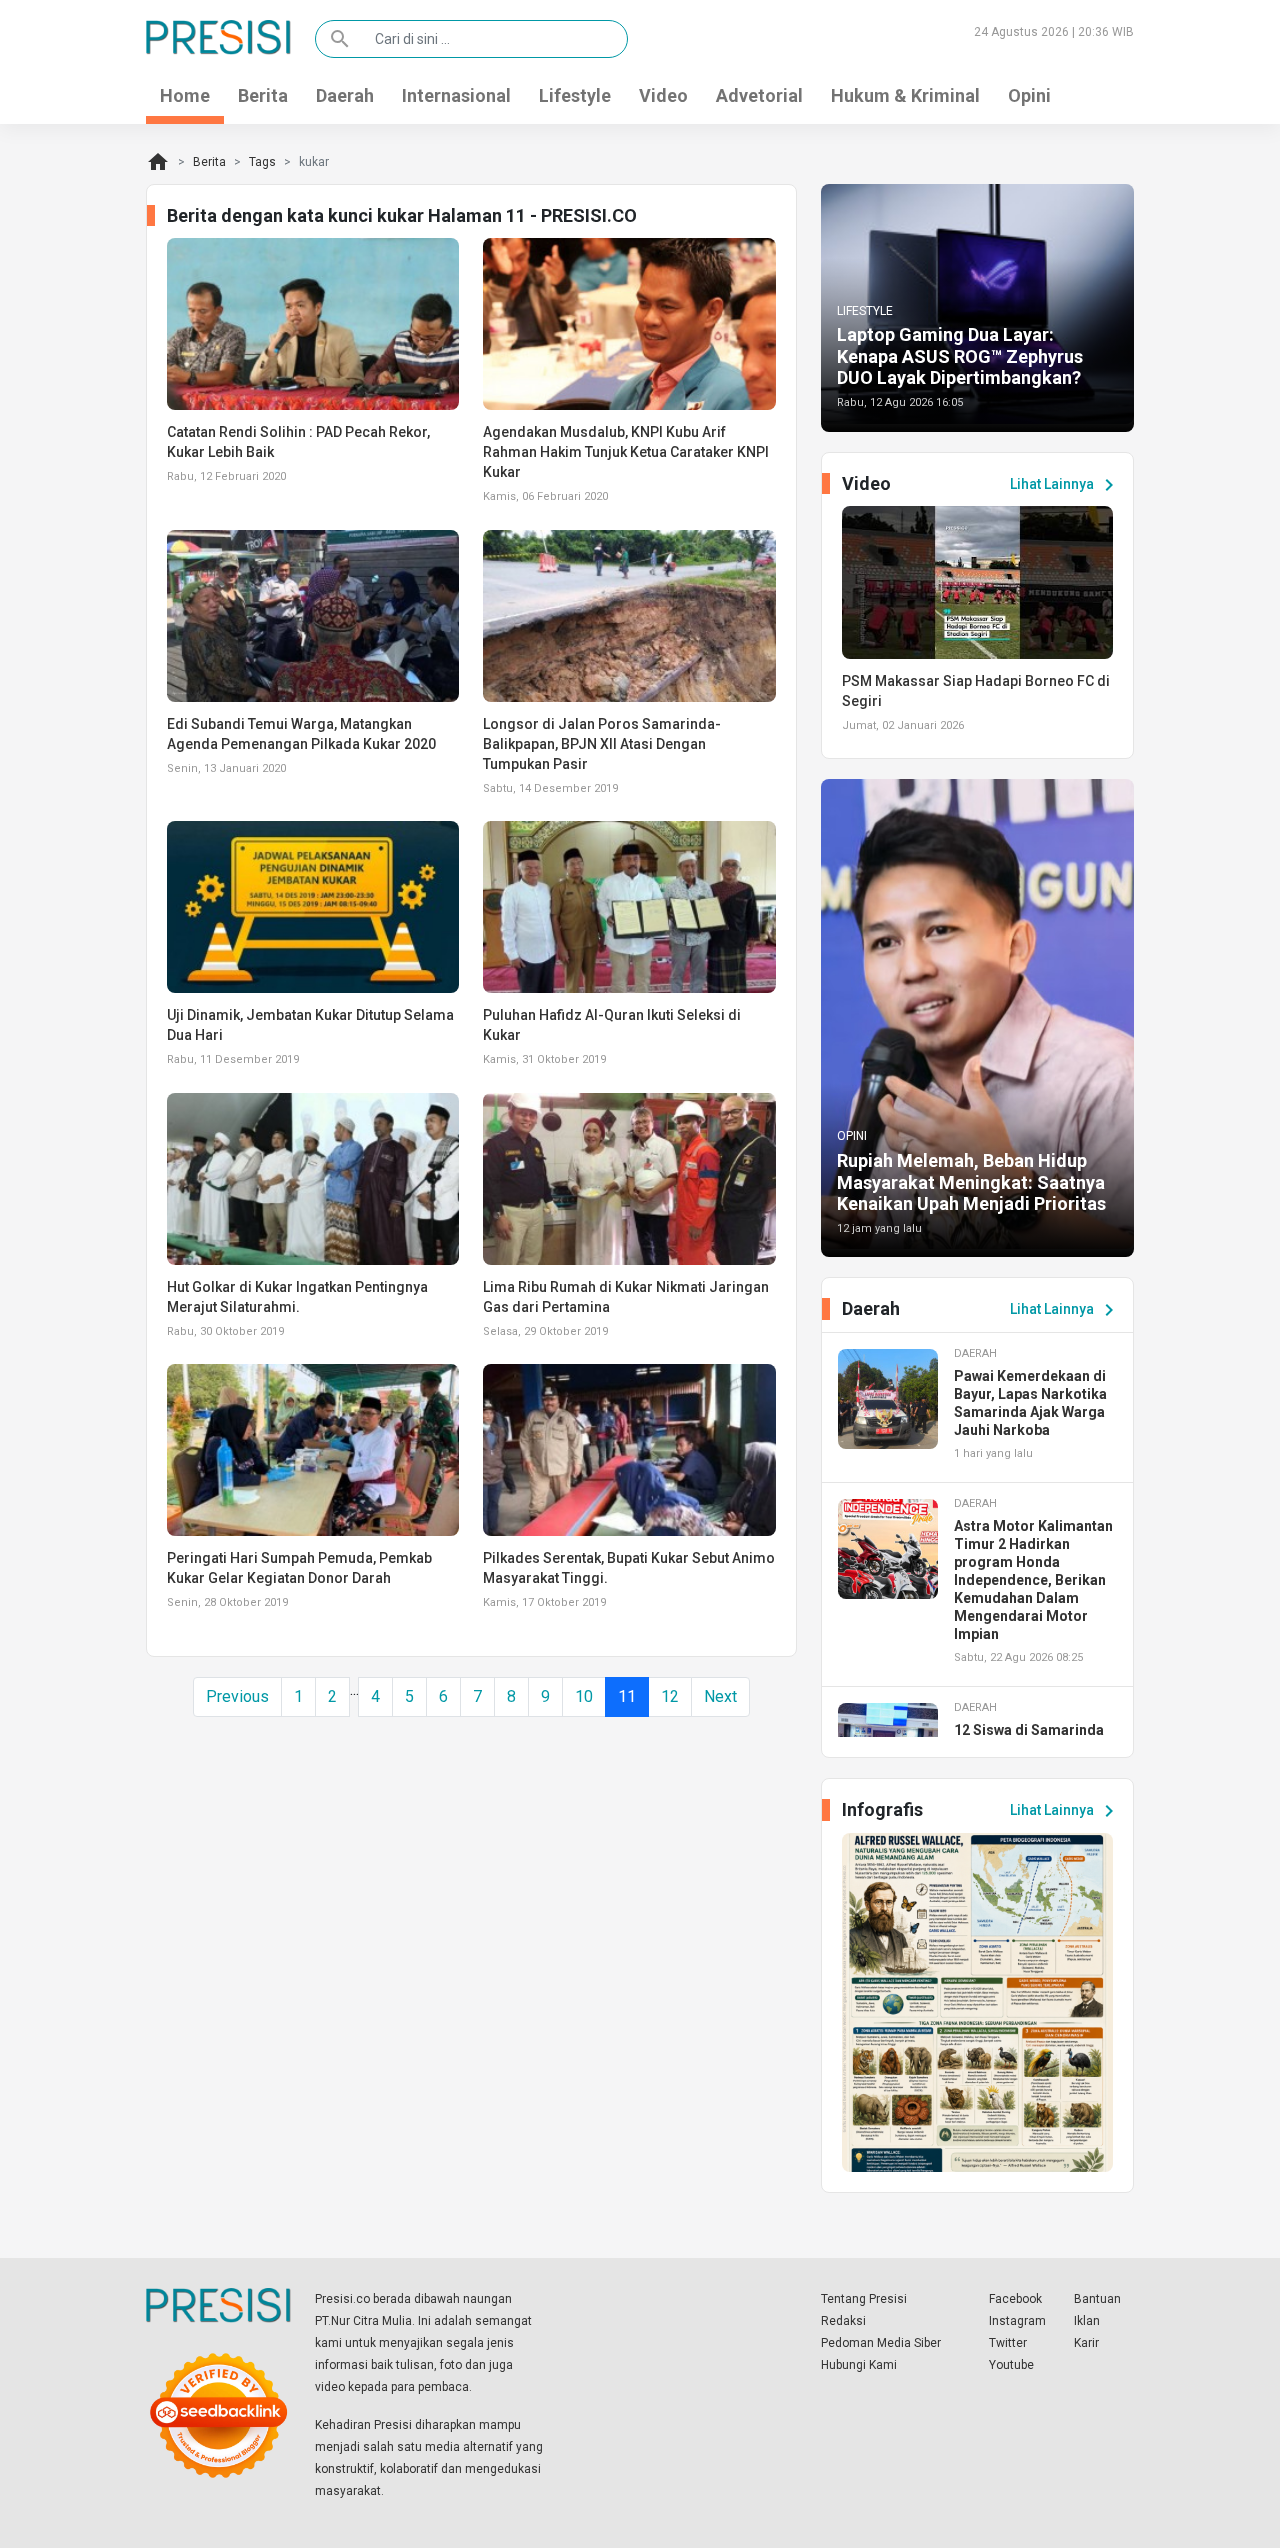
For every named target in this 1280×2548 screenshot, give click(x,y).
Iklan (1087, 2321)
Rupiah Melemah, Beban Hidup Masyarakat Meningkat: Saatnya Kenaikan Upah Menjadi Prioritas (971, 1182)
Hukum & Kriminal (905, 95)
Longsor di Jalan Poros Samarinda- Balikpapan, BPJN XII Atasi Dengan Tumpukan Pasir (602, 744)
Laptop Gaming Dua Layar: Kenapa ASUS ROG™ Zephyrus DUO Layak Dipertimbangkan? (960, 356)
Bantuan (1097, 2299)
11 (627, 1696)
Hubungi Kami (859, 2365)
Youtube (1011, 2365)
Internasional (456, 95)
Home (185, 95)
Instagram (1017, 2321)
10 (584, 1696)
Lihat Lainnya (1065, 485)
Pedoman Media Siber (881, 2343)
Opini (1029, 95)
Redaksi (843, 2321)
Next (720, 1696)
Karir (1086, 2343)
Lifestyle (575, 95)
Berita (263, 95)
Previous (237, 1696)
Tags (262, 162)
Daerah (345, 95)
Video (663, 95)
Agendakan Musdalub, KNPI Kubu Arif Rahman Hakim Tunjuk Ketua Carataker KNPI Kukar (626, 452)
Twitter (1008, 2343)
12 (670, 1696)
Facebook (1015, 2299)
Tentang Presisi (864, 2299)
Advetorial (759, 95)
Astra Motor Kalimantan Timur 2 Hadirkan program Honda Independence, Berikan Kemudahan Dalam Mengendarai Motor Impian (1033, 1580)
